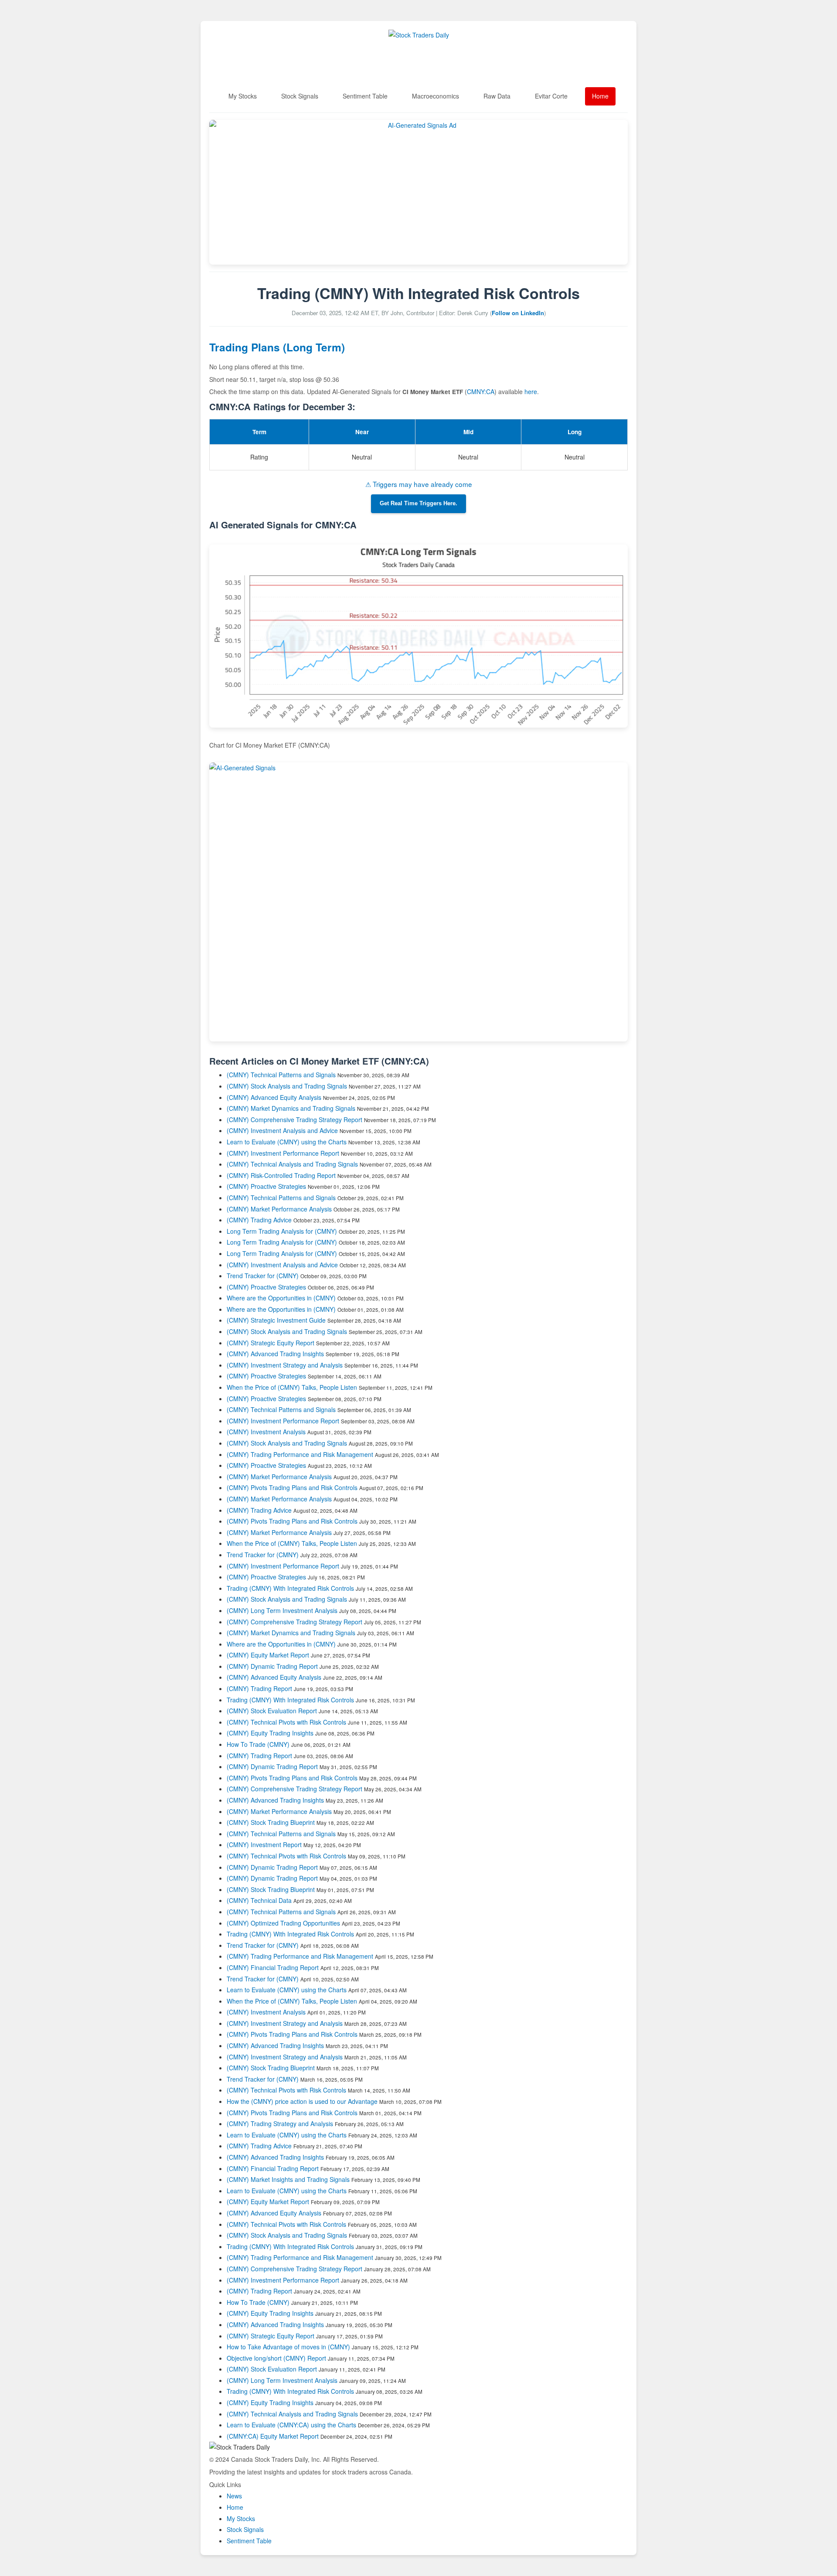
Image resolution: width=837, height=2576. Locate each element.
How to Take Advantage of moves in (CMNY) (289, 2347)
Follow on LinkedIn (518, 313)
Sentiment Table (365, 96)
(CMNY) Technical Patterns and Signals (281, 1075)
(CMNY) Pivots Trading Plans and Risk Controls (292, 1487)
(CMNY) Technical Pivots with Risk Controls (286, 1722)
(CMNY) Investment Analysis (266, 1432)
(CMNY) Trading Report (259, 1688)
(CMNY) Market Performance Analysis (279, 1209)
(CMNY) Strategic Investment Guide (276, 1320)
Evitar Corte (551, 96)
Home (600, 96)
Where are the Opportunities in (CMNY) (281, 1298)
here (531, 391)
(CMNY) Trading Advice (259, 1220)
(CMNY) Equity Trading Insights (270, 1733)
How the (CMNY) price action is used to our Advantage (302, 2101)
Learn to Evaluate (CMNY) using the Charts (287, 1142)
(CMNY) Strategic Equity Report (270, 1343)
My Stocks (243, 96)
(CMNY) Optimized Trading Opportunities (283, 1923)
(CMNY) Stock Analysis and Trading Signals (287, 1086)
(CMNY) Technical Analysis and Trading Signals (292, 1164)
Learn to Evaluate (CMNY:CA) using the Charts (291, 2425)
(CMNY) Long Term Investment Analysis (282, 1610)
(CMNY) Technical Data (259, 1900)
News (234, 2496)
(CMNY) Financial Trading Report (273, 1967)
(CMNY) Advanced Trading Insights (275, 1354)
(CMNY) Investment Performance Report (283, 1153)
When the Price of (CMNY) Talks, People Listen (292, 1387)
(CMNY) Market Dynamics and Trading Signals (291, 1108)
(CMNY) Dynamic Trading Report (272, 1666)
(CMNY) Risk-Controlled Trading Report (281, 1175)
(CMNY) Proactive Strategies (266, 1186)
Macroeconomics (436, 96)
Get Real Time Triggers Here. (418, 504)
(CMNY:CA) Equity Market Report (273, 2436)
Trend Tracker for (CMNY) (264, 1276)
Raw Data (497, 96)
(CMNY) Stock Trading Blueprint (271, 1822)
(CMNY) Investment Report (264, 1844)
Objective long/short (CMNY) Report (276, 2358)
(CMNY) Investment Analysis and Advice (282, 1130)
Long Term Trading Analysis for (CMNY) (283, 1231)
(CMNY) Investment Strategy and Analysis (285, 1365)
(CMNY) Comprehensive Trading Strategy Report (294, 1120)
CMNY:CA (481, 391)
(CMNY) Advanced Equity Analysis (274, 1097)
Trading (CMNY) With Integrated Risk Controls (290, 1588)
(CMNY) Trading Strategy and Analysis (280, 2123)
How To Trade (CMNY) (258, 1744)
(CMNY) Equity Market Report (268, 1655)
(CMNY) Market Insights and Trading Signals (288, 2179)
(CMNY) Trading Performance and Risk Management (300, 1454)
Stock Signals (300, 96)
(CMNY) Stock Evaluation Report (272, 1711)
